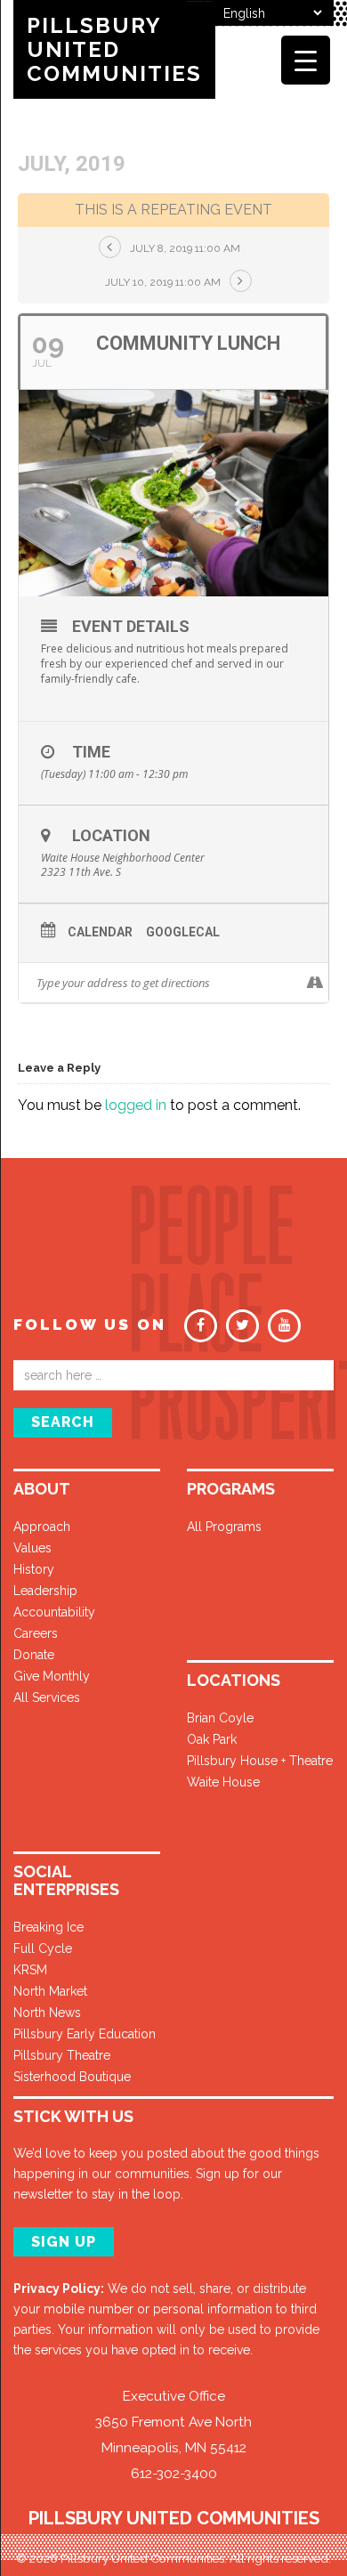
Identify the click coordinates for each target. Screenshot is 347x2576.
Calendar (100, 932)
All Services (47, 1697)
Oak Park (212, 1739)
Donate (34, 1655)
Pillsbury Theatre (62, 2055)
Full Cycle (43, 1948)
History (34, 1569)
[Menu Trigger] (306, 60)
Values (32, 1548)
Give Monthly (52, 1676)
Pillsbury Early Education (85, 2034)
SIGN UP (64, 2242)
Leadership (45, 1591)
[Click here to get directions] (315, 983)
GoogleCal (183, 932)
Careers (36, 1633)
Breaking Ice (48, 1927)
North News (47, 2013)
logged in (136, 1105)
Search (63, 1422)
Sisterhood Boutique (72, 2077)
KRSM (30, 1970)
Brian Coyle (220, 1718)
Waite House (223, 1782)
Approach (42, 1527)
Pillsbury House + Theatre (260, 1761)
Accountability (54, 1612)
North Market (50, 1991)
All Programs (224, 1527)
